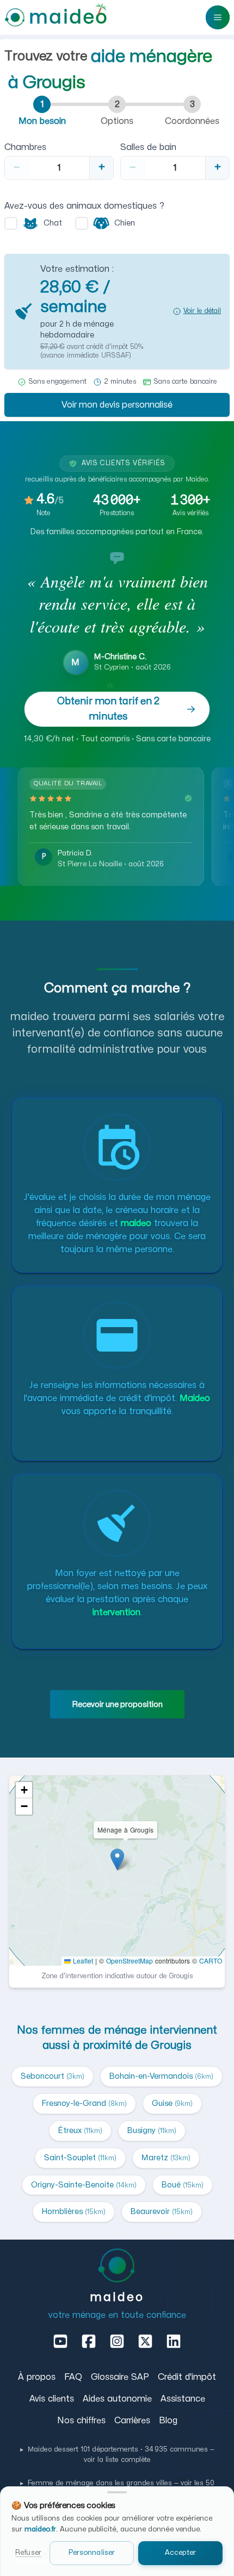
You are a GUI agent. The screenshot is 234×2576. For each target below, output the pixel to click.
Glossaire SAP (120, 2377)
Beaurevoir (162, 2212)
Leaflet (82, 1961)
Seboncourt (53, 2076)
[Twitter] (145, 2341)
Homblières (74, 2212)
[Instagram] (117, 2341)
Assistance (183, 2399)
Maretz (166, 2158)
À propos (37, 2377)
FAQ (73, 2377)
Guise (172, 2103)
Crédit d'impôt (187, 2377)
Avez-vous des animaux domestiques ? (84, 206)
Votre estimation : (77, 269)
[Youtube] (60, 2341)
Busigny (152, 2131)
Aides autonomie (117, 2399)
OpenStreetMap (130, 1961)
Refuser (28, 2553)
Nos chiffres (81, 2421)
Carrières (132, 2421)
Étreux (80, 2131)
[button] (117, 311)
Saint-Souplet (80, 2158)
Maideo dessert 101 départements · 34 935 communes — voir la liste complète (117, 2455)
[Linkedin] (174, 2341)
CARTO (211, 1961)
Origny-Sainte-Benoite (84, 2185)
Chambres (25, 147)
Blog (168, 2421)
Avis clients (52, 2399)
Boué (183, 2185)
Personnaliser (92, 2553)
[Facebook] (89, 2341)
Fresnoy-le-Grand (84, 2103)
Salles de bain (148, 147)
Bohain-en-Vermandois (161, 2076)
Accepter (180, 2553)
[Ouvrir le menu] (218, 17)
